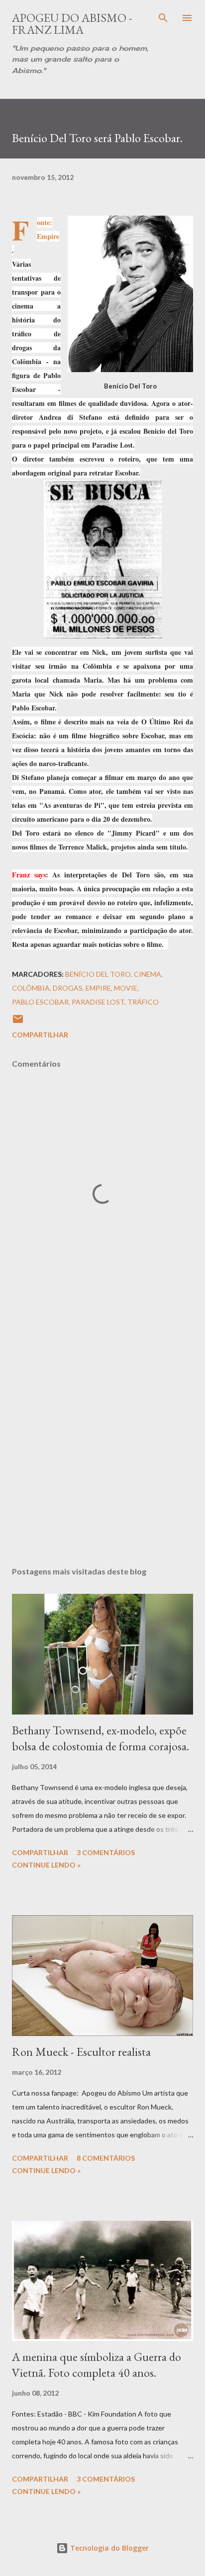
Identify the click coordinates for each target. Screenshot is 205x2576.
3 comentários (106, 1852)
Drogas (68, 988)
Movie (126, 988)
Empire (48, 236)
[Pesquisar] (163, 18)
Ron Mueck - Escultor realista (81, 2052)
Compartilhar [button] (40, 1035)
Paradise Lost (98, 1002)
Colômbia (31, 988)
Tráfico (143, 1002)
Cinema (148, 974)
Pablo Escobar (40, 1002)
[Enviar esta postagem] (18, 1022)
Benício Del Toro (98, 974)
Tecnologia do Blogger (108, 2548)
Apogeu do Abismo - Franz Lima (72, 24)
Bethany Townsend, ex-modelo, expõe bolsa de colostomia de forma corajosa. (101, 1738)
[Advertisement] (102, 1432)
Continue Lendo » (46, 1865)
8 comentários (106, 2158)
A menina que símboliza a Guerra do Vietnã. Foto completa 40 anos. (97, 2365)
